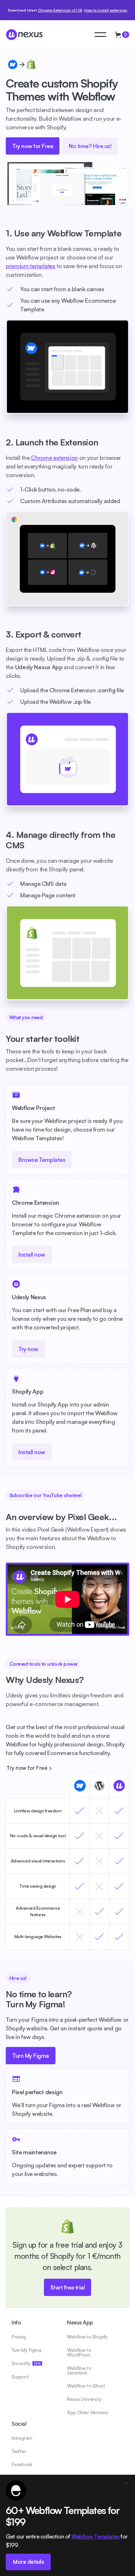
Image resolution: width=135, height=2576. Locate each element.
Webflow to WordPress (79, 2353)
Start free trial (67, 2287)
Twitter (19, 2451)
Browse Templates (42, 1160)
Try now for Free (33, 146)
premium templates (31, 266)
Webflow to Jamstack (79, 2371)
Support (20, 2377)
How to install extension (106, 10)
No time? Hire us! (90, 146)
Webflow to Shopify (87, 2337)
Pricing (19, 2337)
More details (28, 2562)
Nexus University (84, 2399)
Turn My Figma (31, 2056)
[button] (100, 35)
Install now (32, 1254)
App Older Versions (87, 2413)
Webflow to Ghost (86, 2386)
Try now (28, 1349)
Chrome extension (54, 458)
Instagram (22, 2438)
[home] (49, 35)
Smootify (26, 2364)
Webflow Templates (95, 2536)
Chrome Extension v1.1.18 (60, 10)
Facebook (22, 2464)
